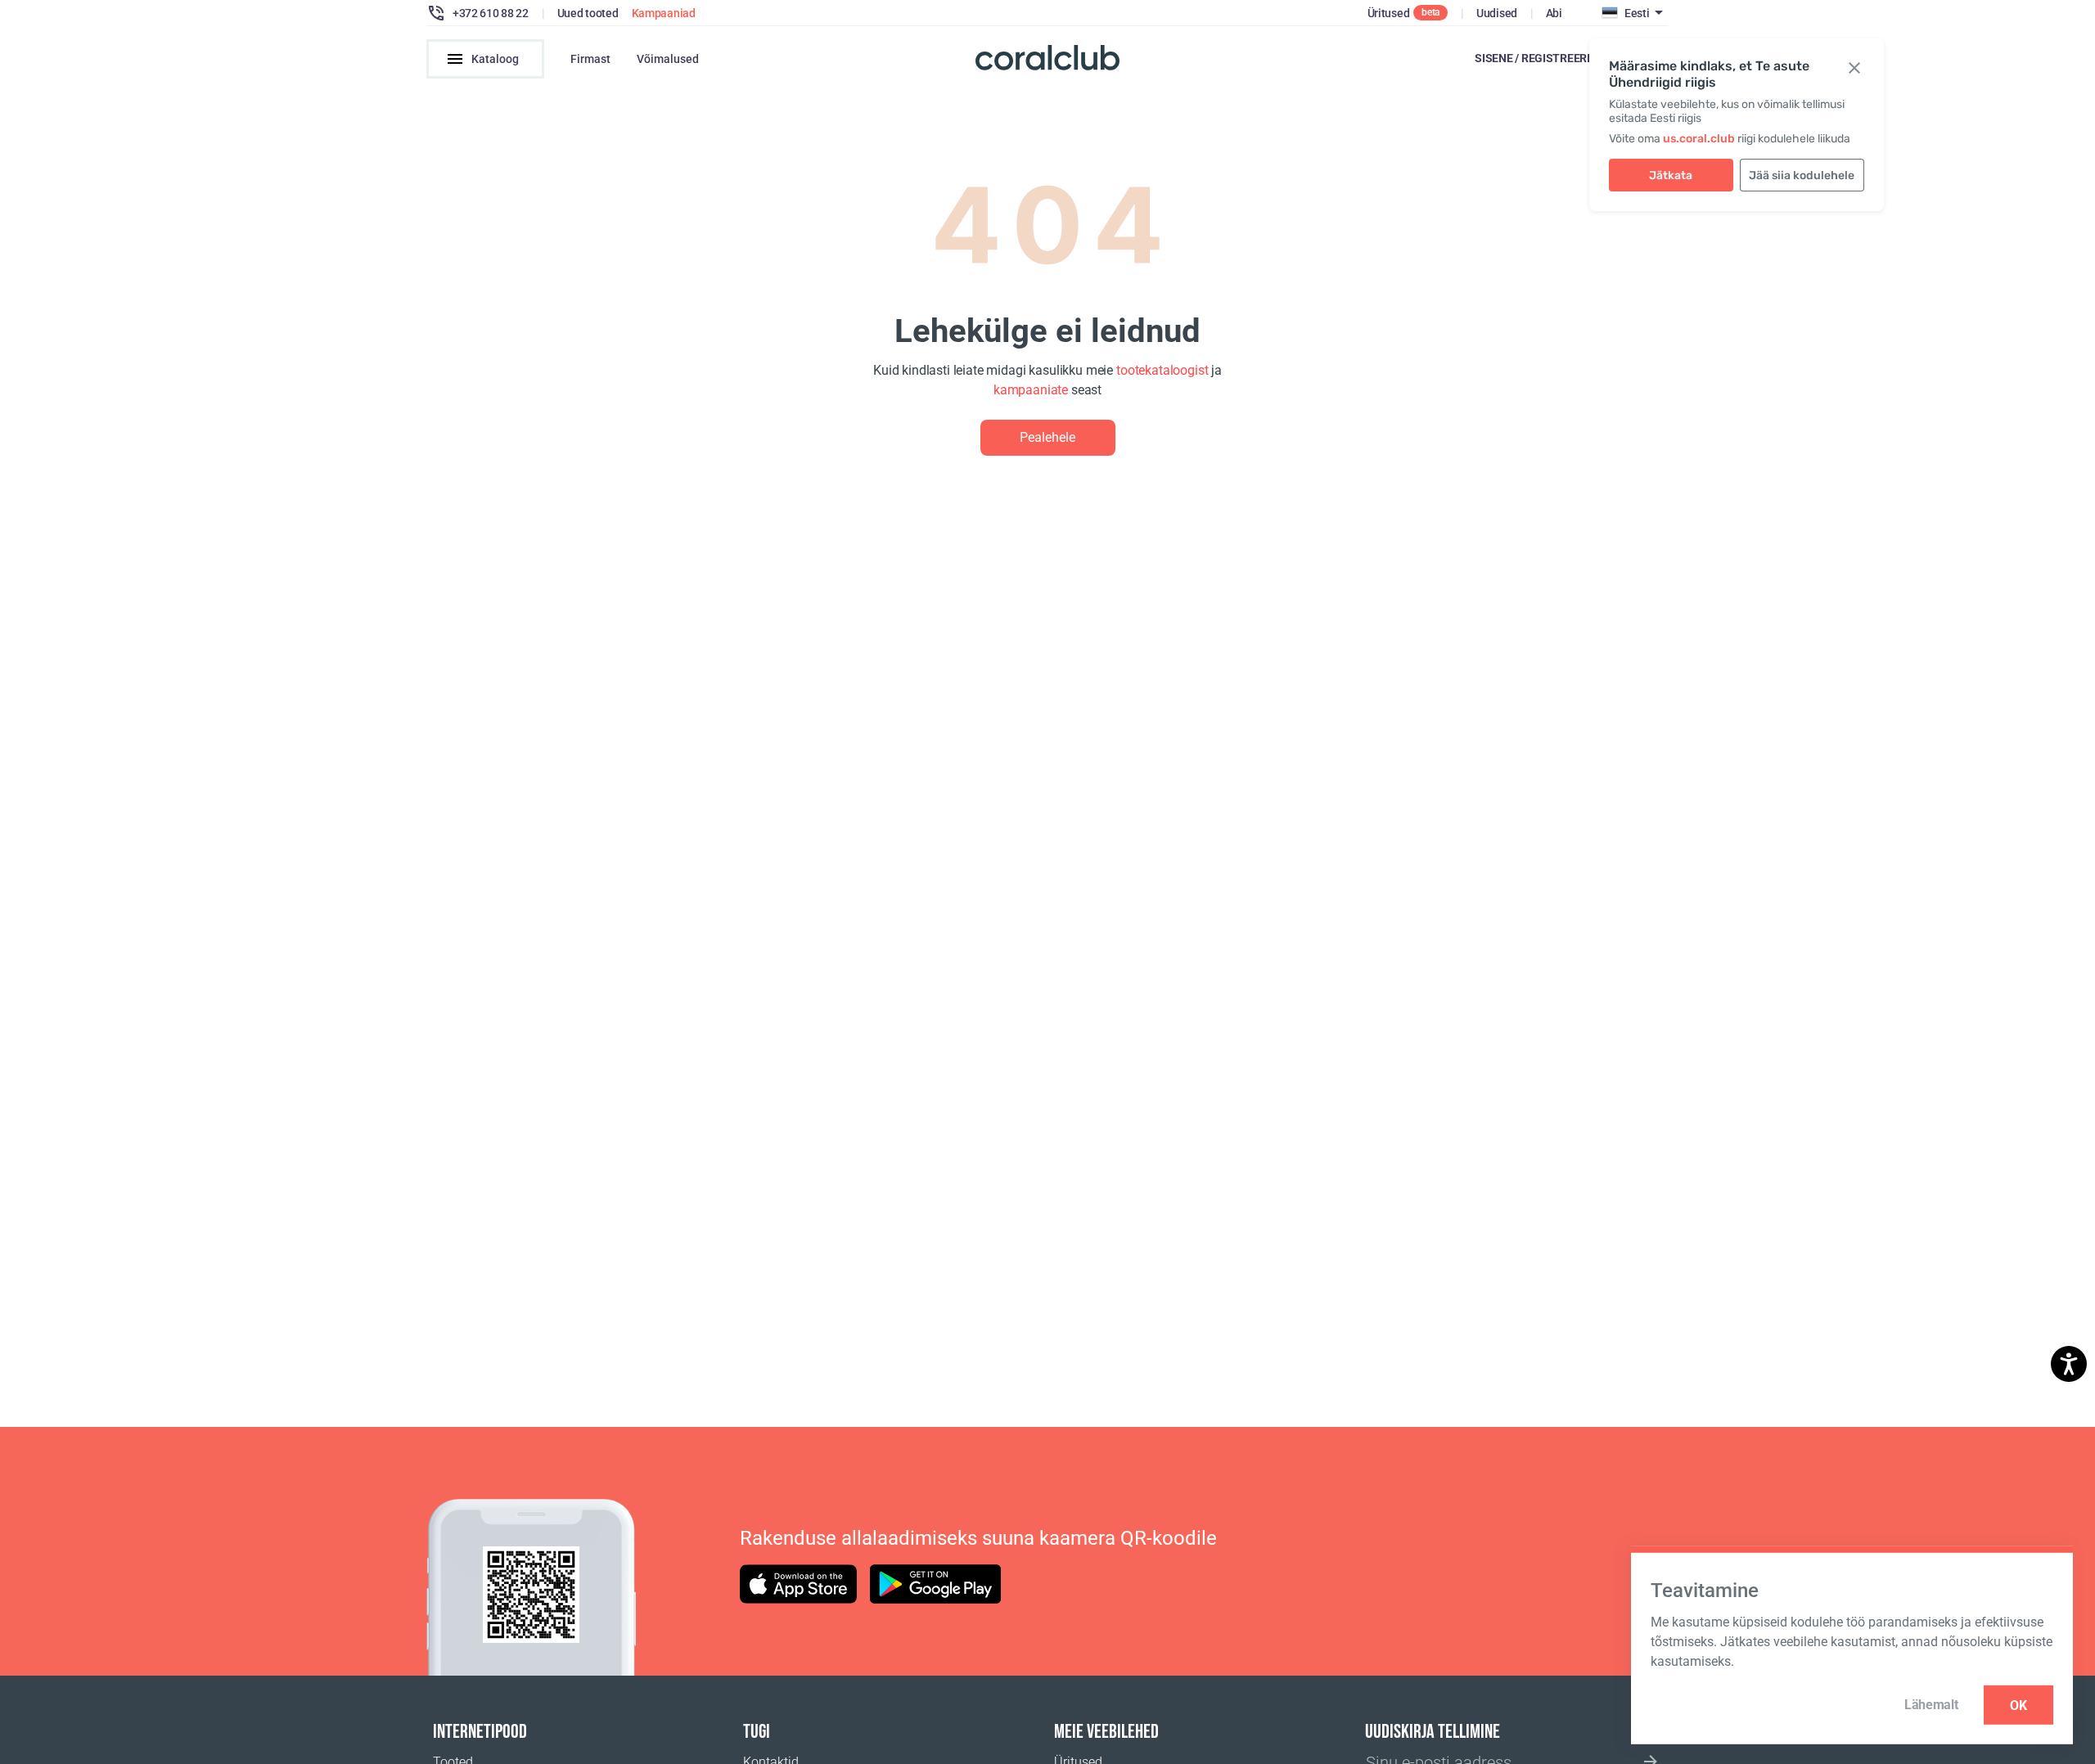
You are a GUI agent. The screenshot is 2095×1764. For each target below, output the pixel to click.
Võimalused (668, 59)
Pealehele (1047, 437)
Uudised (1497, 13)
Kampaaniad (664, 13)
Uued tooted (588, 13)
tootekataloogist (1162, 370)
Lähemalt (1931, 1705)
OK (2018, 1705)
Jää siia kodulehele (1802, 175)
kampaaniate (1031, 390)
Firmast (590, 59)
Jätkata (1671, 175)
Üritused (1389, 13)
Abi (1554, 13)
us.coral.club (1699, 139)
